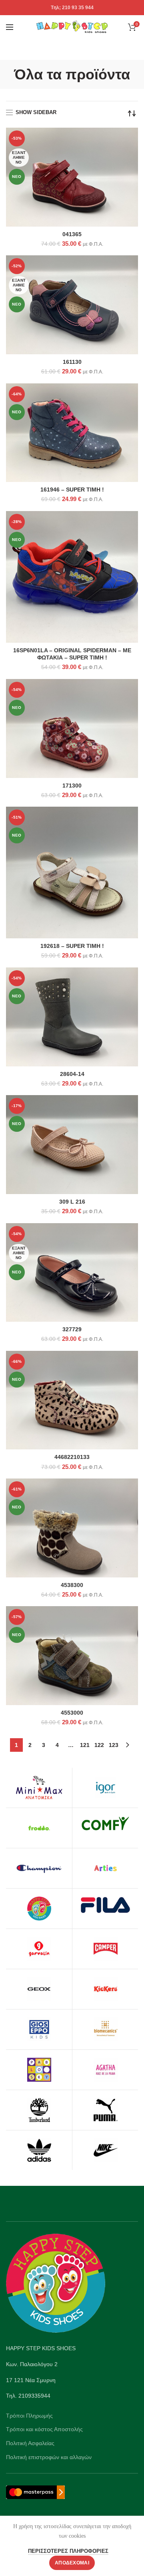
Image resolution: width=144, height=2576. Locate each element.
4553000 (72, 1713)
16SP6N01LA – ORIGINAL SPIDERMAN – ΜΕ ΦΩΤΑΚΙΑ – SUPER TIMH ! (72, 654)
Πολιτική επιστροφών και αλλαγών (49, 2457)
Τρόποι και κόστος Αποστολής (44, 2429)
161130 (72, 362)
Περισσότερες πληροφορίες (68, 2551)
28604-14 (72, 1074)
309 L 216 (72, 1202)
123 (114, 1745)
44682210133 (72, 1457)
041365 (72, 234)
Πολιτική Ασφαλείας (30, 2443)
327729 (72, 1329)
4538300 (72, 1585)
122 (99, 1745)
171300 (72, 786)
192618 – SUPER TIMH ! (72, 946)
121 (85, 1745)
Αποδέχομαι (72, 2563)
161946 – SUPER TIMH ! (72, 490)
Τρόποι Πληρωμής (29, 2416)
